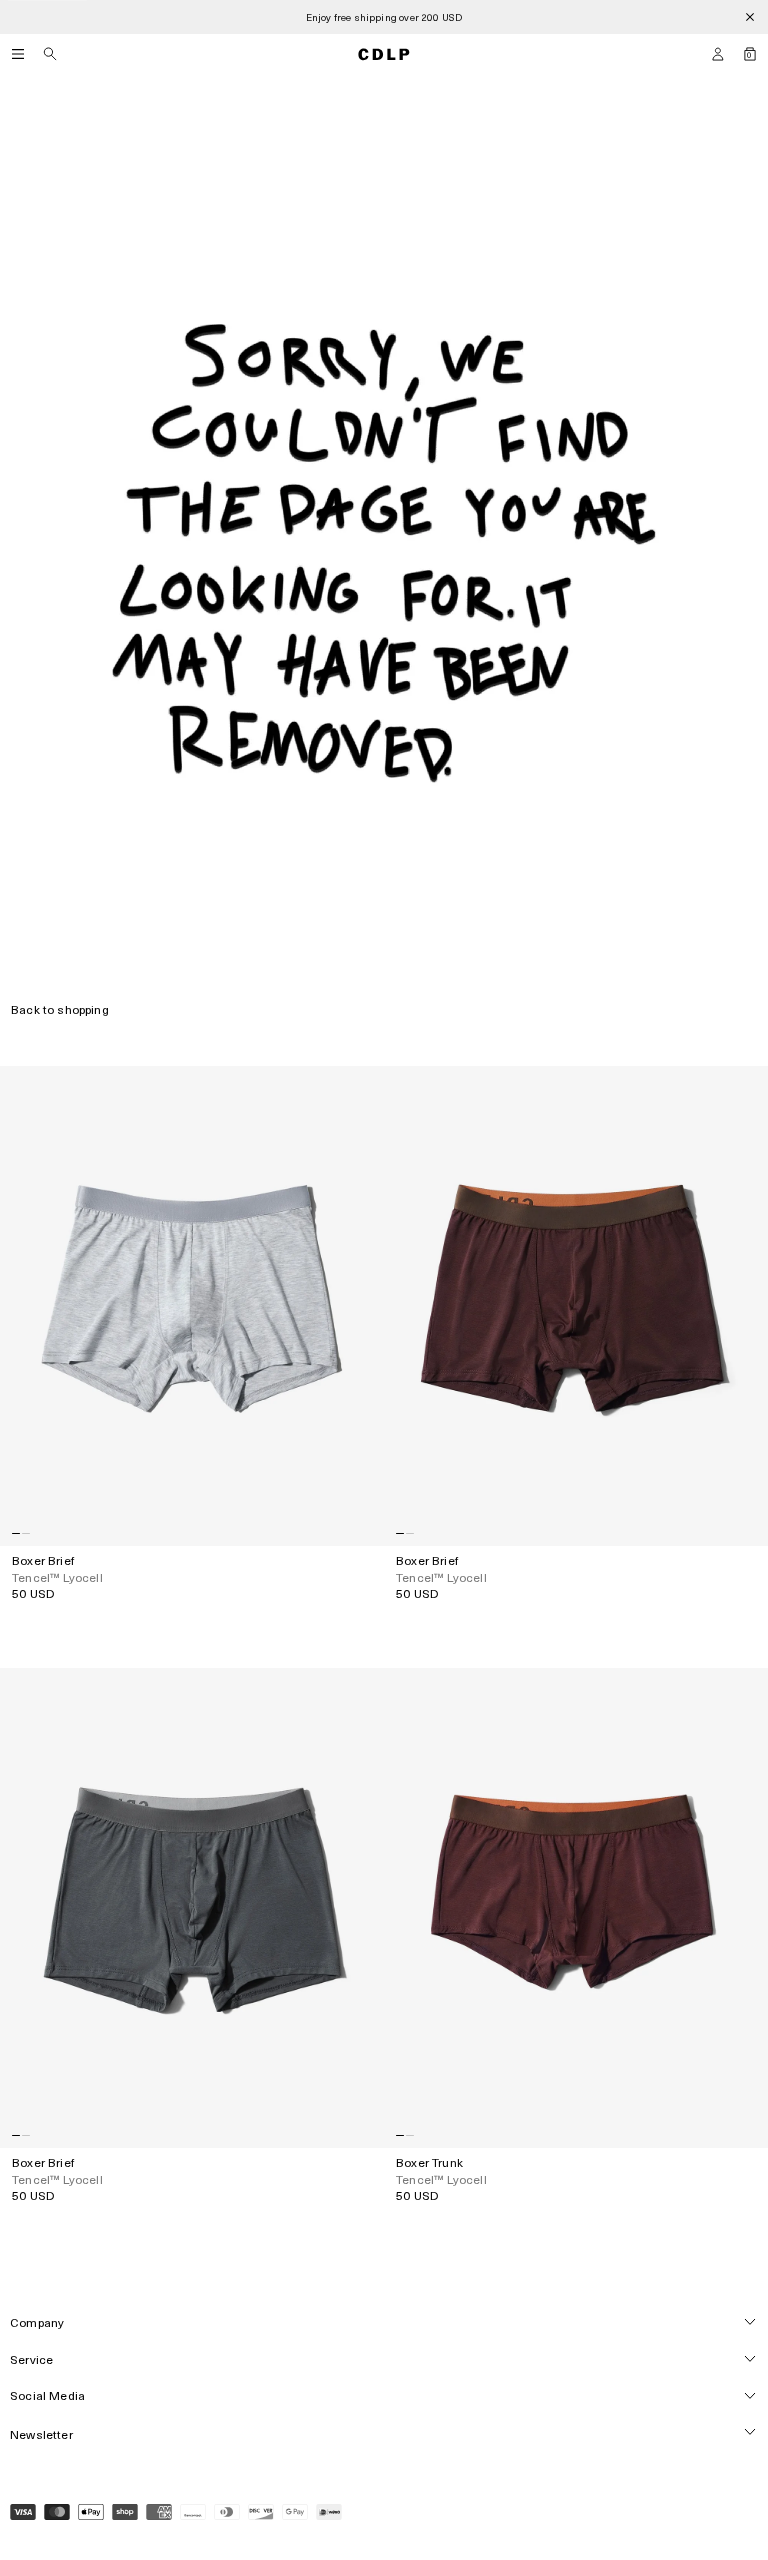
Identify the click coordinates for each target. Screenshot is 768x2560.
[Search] (50, 54)
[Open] (18, 54)
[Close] (750, 17)
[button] (718, 54)
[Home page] (384, 54)
